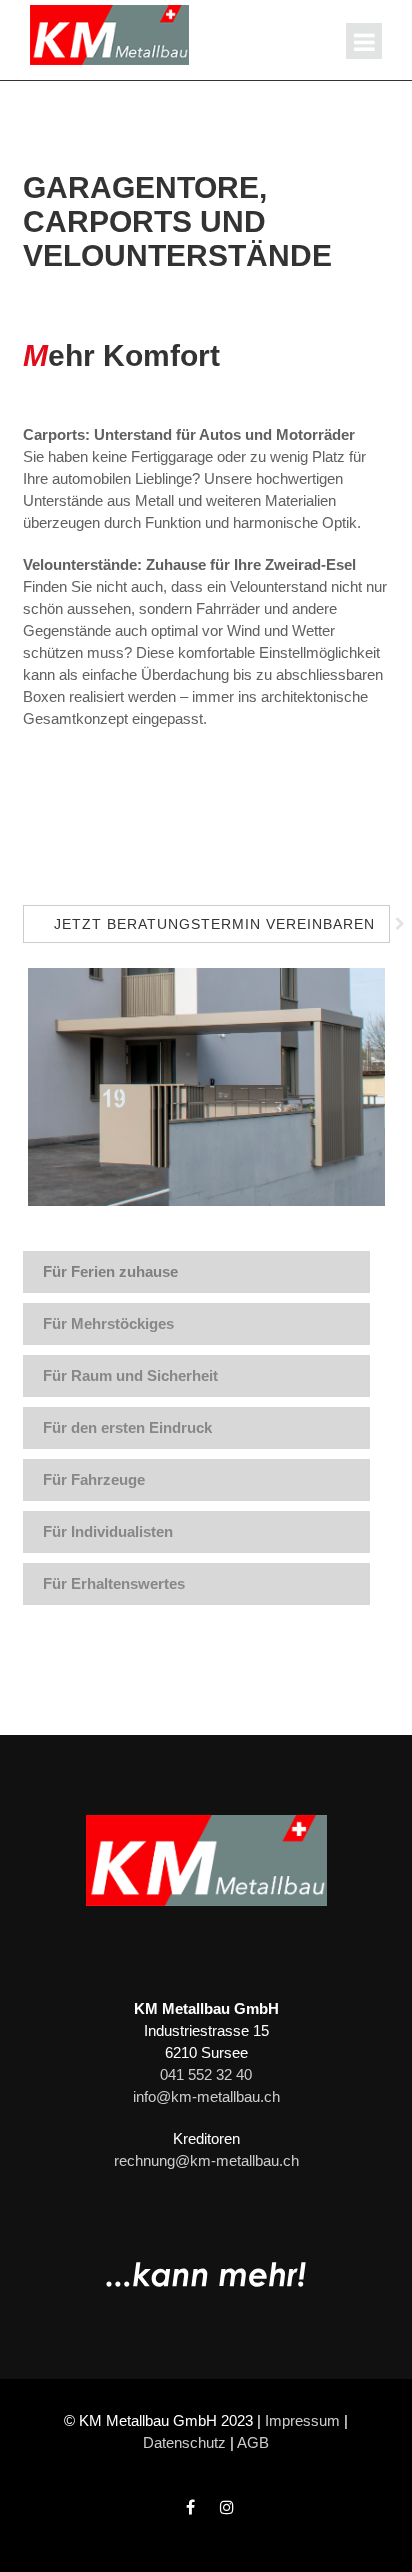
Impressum (302, 2420)
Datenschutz (184, 2442)
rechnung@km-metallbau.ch (206, 2160)
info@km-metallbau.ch (206, 2096)
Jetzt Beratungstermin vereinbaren (214, 924)
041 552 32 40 (206, 2074)
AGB (253, 2442)
